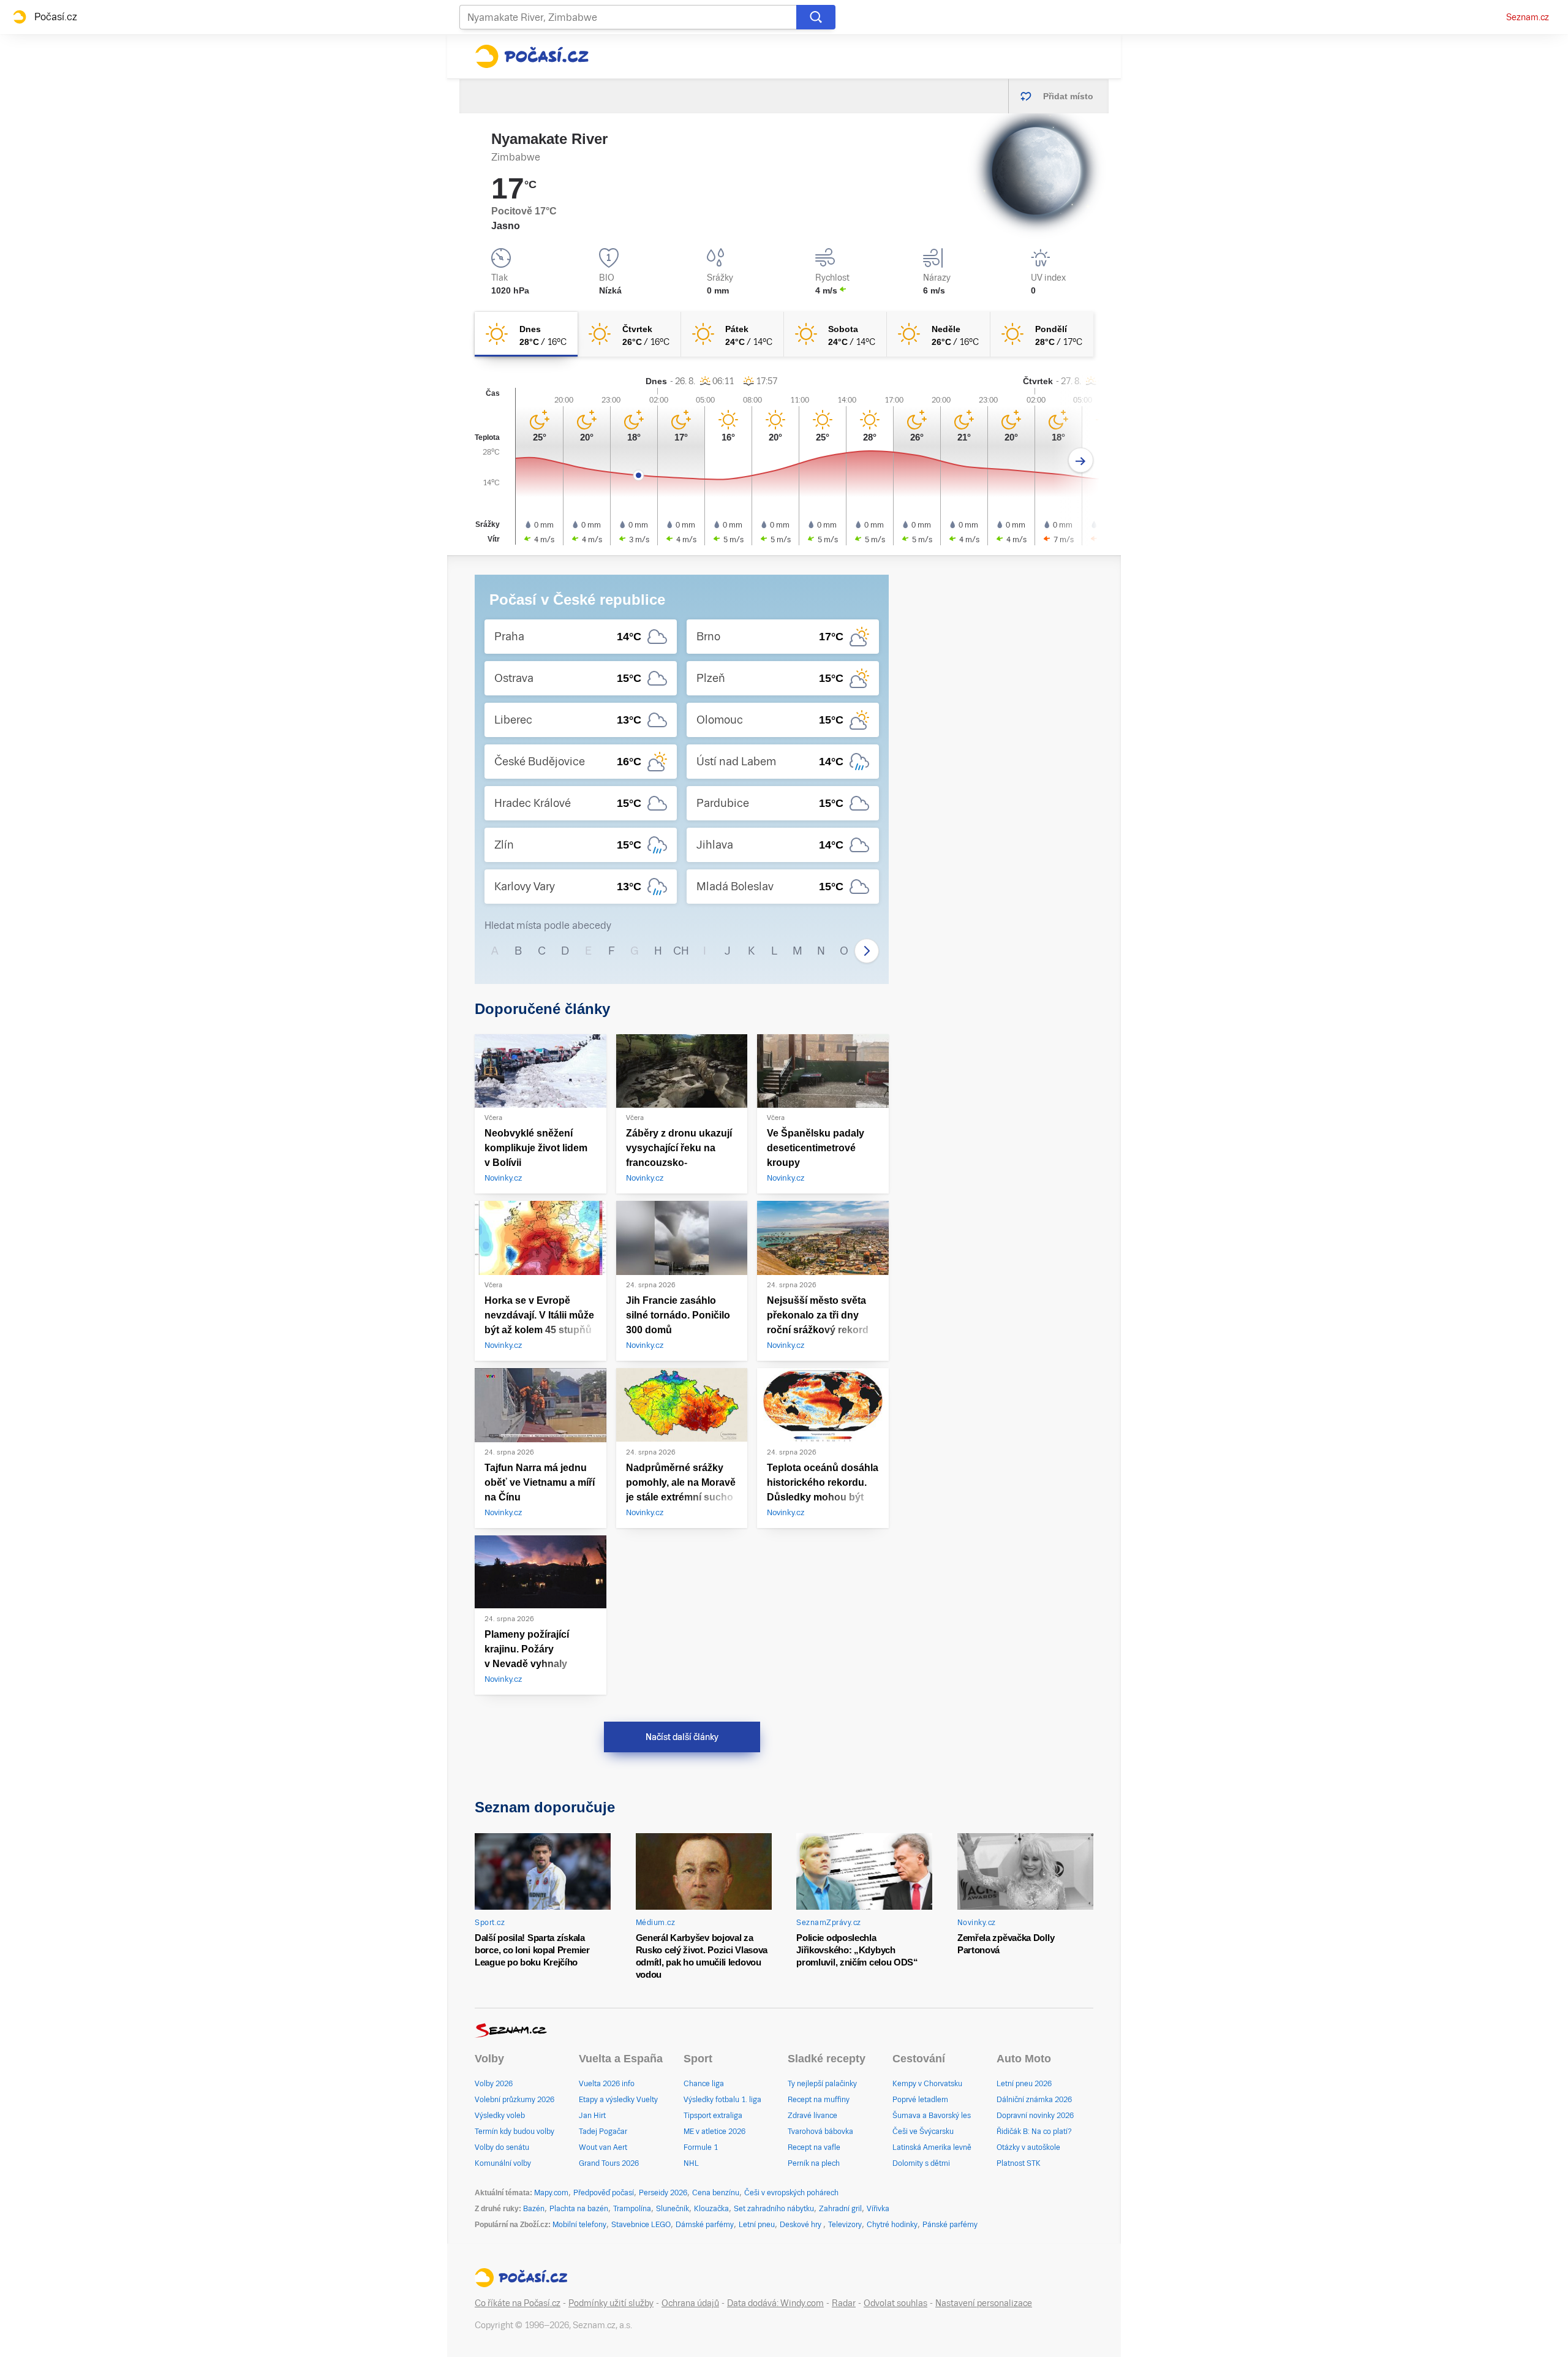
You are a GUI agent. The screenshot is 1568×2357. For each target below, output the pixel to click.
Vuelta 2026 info (607, 2084)
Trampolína (632, 2209)
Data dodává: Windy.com (775, 2303)
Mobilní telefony (579, 2225)
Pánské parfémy (950, 2225)
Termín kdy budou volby (514, 2132)
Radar (844, 2303)
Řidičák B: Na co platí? (1034, 2132)
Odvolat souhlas (895, 2303)
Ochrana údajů (690, 2303)
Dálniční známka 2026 (1034, 2100)
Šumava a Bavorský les (932, 2116)
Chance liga (704, 2084)
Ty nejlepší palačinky (822, 2084)
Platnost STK (1019, 2163)
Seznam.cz (1528, 17)
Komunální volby (503, 2163)
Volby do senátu (502, 2147)
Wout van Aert (603, 2147)
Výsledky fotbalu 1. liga (722, 2100)
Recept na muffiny (819, 2100)
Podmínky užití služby (611, 2303)
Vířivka (878, 2209)
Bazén (534, 2209)
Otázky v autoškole (1028, 2147)
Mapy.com (551, 2193)
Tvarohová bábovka (820, 2132)
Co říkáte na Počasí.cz (518, 2303)
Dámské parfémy (705, 2225)
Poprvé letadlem (920, 2100)
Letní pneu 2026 (1024, 2084)
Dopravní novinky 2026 (1035, 2116)
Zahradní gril (840, 2209)
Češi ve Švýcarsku (923, 2132)
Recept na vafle (814, 2147)
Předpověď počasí (604, 2193)
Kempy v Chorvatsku (927, 2084)
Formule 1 (701, 2147)
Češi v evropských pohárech (791, 2193)
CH (681, 951)
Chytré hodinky (892, 2225)
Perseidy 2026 (663, 2193)
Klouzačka (711, 2209)
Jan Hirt (592, 2116)
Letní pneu (757, 2225)
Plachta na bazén (579, 2209)
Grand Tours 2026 (609, 2163)
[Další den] (1081, 460)
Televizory (845, 2225)
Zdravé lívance (812, 2116)
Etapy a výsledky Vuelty (618, 2100)
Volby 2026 (494, 2084)
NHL (691, 2163)
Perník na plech (814, 2163)
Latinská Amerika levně (932, 2147)
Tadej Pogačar (603, 2132)
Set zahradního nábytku (774, 2209)
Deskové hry (801, 2225)
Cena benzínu (716, 2193)
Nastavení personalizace (984, 2303)
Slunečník (673, 2209)
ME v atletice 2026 (714, 2132)
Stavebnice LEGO (641, 2225)
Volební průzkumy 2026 (514, 2100)
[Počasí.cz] (532, 56)
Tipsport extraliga (713, 2116)
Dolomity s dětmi (921, 2163)
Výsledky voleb (500, 2116)
